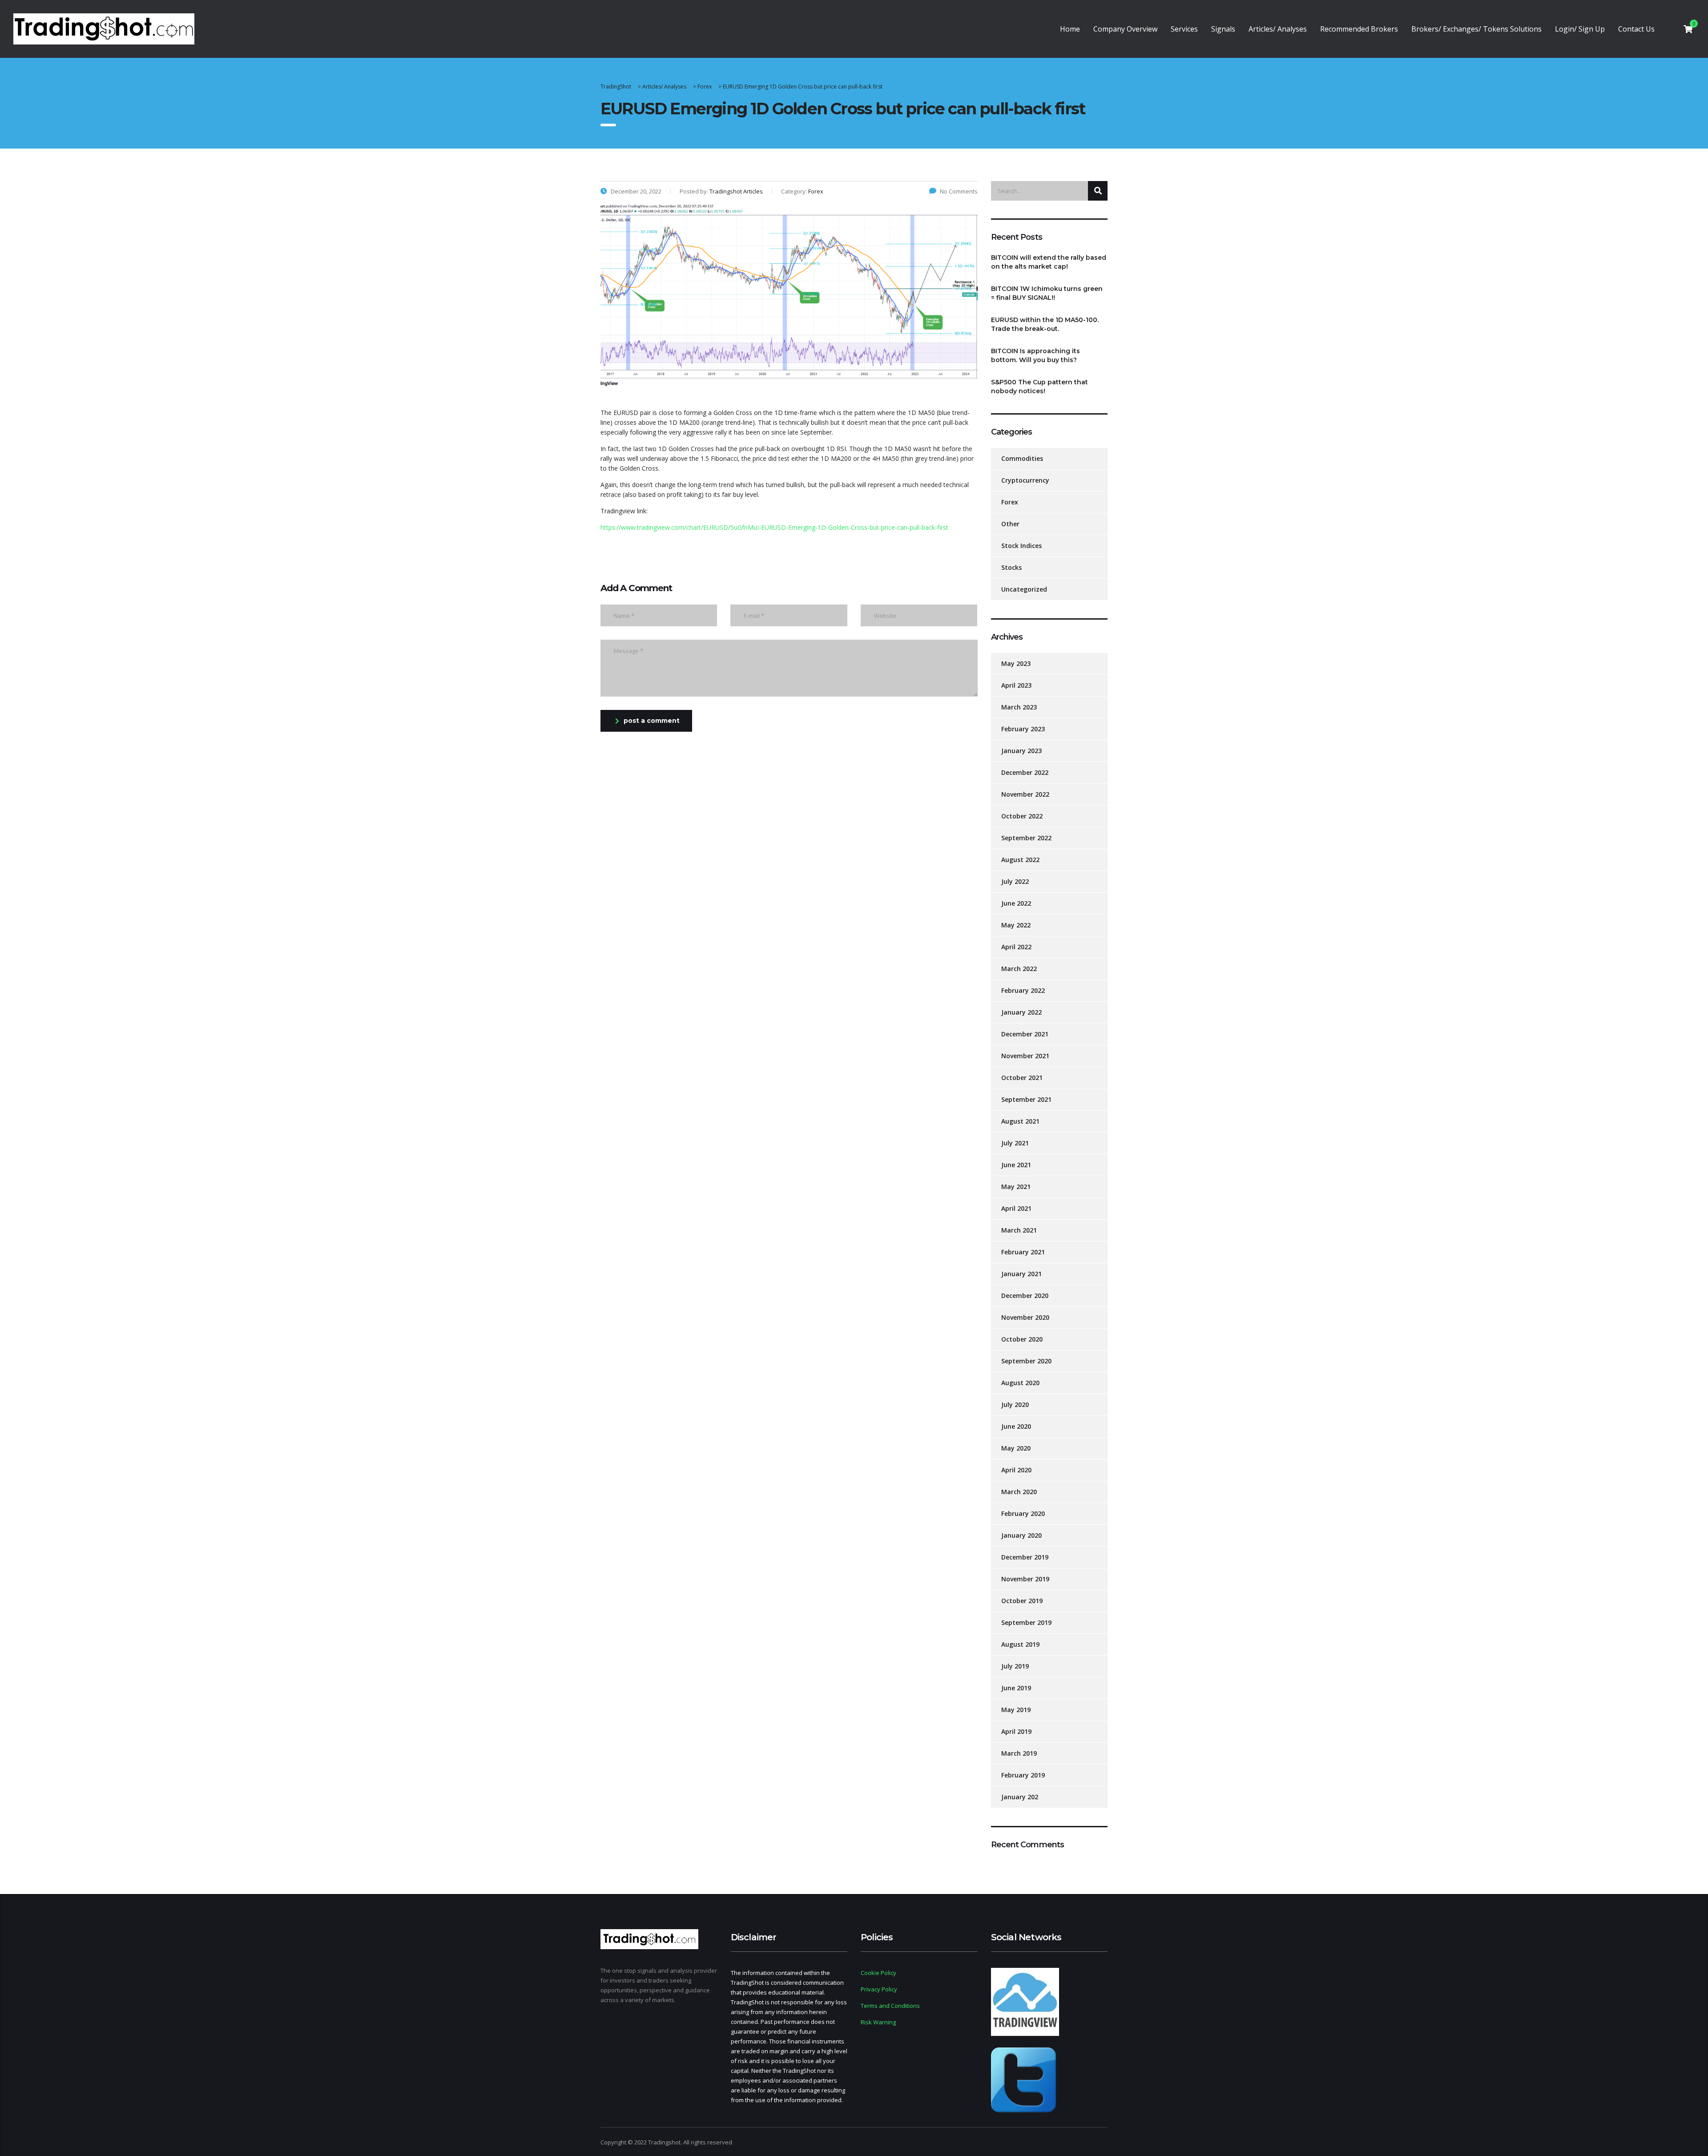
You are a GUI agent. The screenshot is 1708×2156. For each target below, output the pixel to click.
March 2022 (1019, 969)
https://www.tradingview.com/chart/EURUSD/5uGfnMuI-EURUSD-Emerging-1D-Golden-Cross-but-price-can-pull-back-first (774, 527)
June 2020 (1016, 1426)
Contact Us (1636, 29)
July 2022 (1015, 881)
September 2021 (1026, 1099)
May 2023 (1016, 663)
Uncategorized (1024, 589)
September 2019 (1026, 1622)
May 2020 (1016, 1448)
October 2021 (1022, 1078)
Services (1184, 29)
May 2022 (1016, 925)
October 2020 (1022, 1339)
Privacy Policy (879, 1989)
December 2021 (1025, 1034)
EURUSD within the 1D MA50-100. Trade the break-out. (1045, 324)
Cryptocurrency (1025, 480)
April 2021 (1016, 1208)
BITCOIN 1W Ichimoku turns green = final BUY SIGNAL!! (1047, 293)
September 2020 (1026, 1361)
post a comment (652, 721)
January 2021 (1021, 1274)
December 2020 (1025, 1296)
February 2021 (1023, 1252)
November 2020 (1025, 1317)
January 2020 (1021, 1535)
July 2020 (1015, 1404)
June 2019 (1016, 1688)
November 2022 (1025, 794)
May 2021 (1016, 1187)
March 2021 (1019, 1230)
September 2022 (1026, 838)
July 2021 (1015, 1143)
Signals (1223, 29)
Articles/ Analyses (1278, 29)
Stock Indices (1021, 546)
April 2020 (1016, 1470)
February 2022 (1023, 990)
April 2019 (1016, 1731)
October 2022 (1022, 816)
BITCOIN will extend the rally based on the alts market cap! (1049, 262)
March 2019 (1019, 1753)
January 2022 (1021, 1012)
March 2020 (1019, 1492)
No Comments (959, 191)
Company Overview (1125, 29)
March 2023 (1019, 707)
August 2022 (1020, 860)
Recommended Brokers (1359, 29)
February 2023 (1023, 729)
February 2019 (1023, 1775)
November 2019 (1025, 1579)
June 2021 (1016, 1165)
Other (1010, 524)
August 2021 (1020, 1121)
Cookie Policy (878, 1973)
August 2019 (1020, 1644)
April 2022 (1016, 947)
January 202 (1020, 1797)
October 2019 (1022, 1601)
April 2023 (1016, 685)
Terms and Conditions (890, 2006)
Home (1070, 29)
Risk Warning (878, 2022)
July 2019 (1015, 1666)
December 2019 (1025, 1557)
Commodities (1022, 458)
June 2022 (1016, 903)
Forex (1010, 502)
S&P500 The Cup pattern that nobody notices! (1039, 387)
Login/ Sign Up (1580, 29)
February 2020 (1023, 1513)
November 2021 (1025, 1056)
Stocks (1011, 567)
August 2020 (1020, 1383)
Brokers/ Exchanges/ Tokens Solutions (1476, 29)
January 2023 (1021, 751)
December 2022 (1025, 772)
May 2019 (1016, 1710)
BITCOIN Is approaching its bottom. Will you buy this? (1035, 355)
